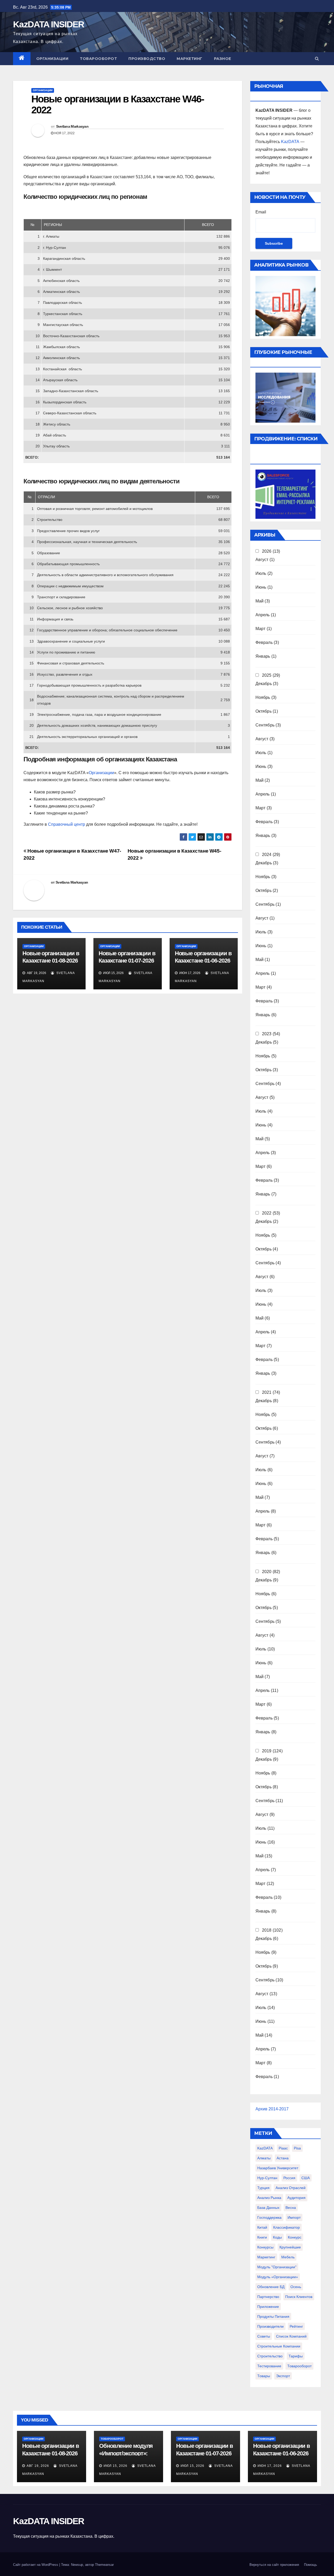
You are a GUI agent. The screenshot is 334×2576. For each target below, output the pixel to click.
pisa (297, 2148)
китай (262, 2227)
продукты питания (273, 2316)
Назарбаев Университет (278, 2168)
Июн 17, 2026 (270, 2466)
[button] (317, 58)
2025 (267, 675)
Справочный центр (67, 824)
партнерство (268, 2297)
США (306, 2178)
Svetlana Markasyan (72, 126)
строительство (270, 2356)
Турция (263, 2188)
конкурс (295, 2237)
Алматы (264, 2158)
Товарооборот (98, 59)
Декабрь (264, 684)
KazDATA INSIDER (49, 24)
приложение (268, 2307)
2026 (267, 551)
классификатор (287, 2227)
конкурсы (265, 2247)
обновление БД (271, 2287)
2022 (267, 1213)
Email (261, 212)
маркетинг (266, 2257)
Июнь (261, 587)
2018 (267, 1930)
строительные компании (279, 2346)
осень (296, 2287)
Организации (52, 59)
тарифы (296, 2356)
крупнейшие (290, 2247)
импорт (294, 2217)
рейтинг (296, 2326)
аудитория (296, 2198)
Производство (147, 59)
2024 (267, 855)
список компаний (291, 2336)
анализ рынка (269, 2198)
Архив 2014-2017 (272, 2109)
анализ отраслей (291, 2188)
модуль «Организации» (278, 2277)
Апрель (263, 615)
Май (260, 601)
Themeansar (104, 2565)
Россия (289, 2178)
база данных (268, 2208)
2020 (267, 1572)
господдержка (269, 2217)
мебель (288, 2257)
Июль (261, 573)
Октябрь (264, 711)
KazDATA (290, 142)
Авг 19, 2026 (38, 2466)
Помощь (311, 2565)
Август (262, 560)
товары (264, 2376)
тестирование (269, 2366)
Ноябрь (263, 697)
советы (264, 2336)
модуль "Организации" (277, 2267)
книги (262, 2237)
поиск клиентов (299, 2297)
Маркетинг (190, 59)
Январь (263, 656)
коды (277, 2237)
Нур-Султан (267, 2178)
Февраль (264, 642)
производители (270, 2326)
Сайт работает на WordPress (36, 2565)
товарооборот (299, 2366)
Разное (223, 59)
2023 (267, 1034)
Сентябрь (265, 725)
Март (261, 629)
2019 (267, 1751)
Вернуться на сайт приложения (274, 2565)
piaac (283, 2148)
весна (291, 2208)
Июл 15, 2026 (115, 2466)
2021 (267, 1392)
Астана (283, 2158)
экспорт (283, 2376)
